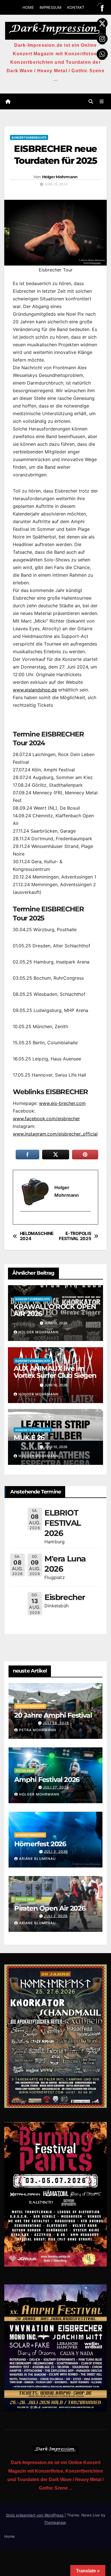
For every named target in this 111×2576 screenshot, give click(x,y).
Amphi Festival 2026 (47, 1780)
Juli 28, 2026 (56, 1723)
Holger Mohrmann (60, 177)
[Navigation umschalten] (102, 102)
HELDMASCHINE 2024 (37, 1236)
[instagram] (23, 1221)
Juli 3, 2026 (56, 1852)
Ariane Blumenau (37, 1859)
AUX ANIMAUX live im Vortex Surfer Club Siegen (55, 1372)
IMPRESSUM (51, 7)
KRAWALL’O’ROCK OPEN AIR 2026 (55, 1310)
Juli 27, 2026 (56, 1787)
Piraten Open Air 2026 (50, 1908)
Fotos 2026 (25, 1771)
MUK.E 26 (29, 1437)
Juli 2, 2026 (56, 1916)
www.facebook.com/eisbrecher (46, 1119)
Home (10, 2536)
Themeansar (55, 2522)
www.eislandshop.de (35, 690)
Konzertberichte (30, 1706)
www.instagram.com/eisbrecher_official (55, 1134)
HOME (28, 7)
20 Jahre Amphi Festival (53, 1715)
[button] (91, 101)
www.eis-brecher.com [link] (62, 1103)
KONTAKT (76, 7)
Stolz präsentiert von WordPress (35, 2515)
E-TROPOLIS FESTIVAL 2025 (75, 1236)
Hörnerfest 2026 (40, 1844)
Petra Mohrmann (38, 1730)
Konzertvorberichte (29, 137)
